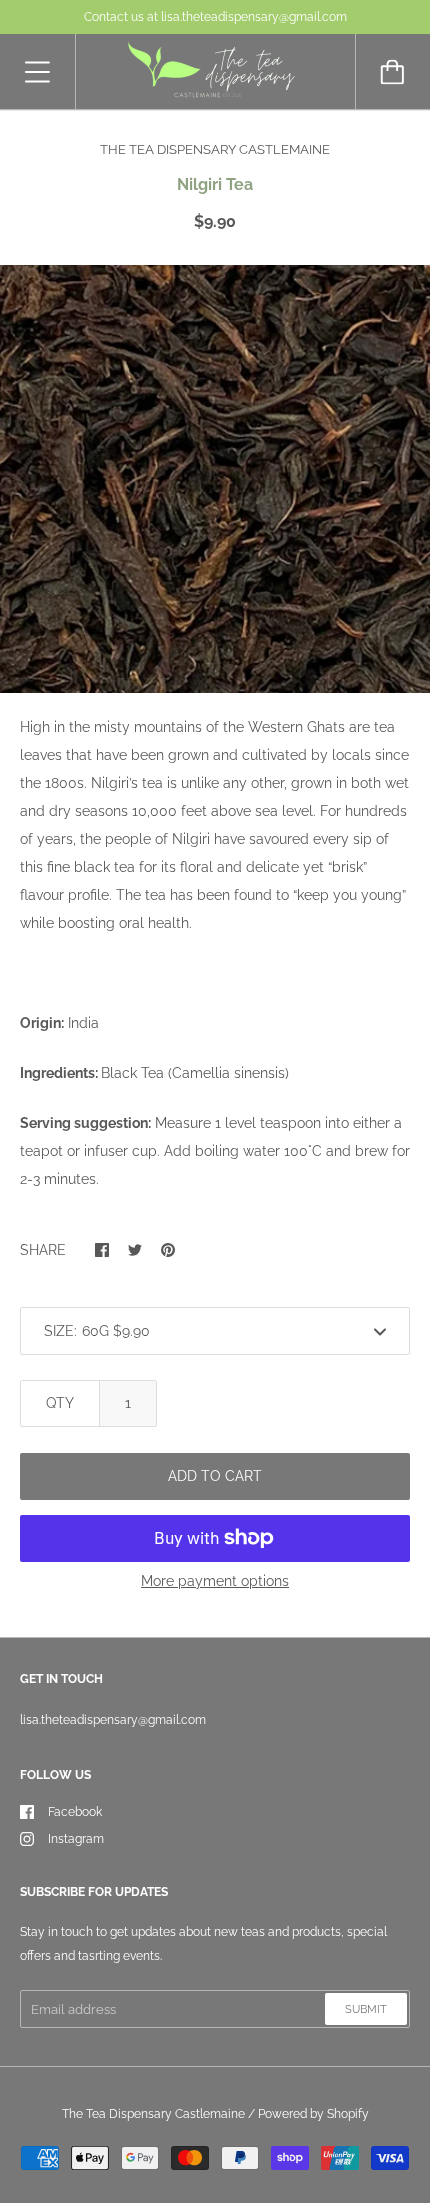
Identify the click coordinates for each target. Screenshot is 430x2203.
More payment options (215, 1581)
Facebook (75, 1812)
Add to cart (215, 1476)
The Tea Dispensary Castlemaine (153, 2114)
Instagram (76, 1839)
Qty (60, 1403)
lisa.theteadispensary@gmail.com (113, 1720)
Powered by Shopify (313, 2114)
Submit (366, 2009)
